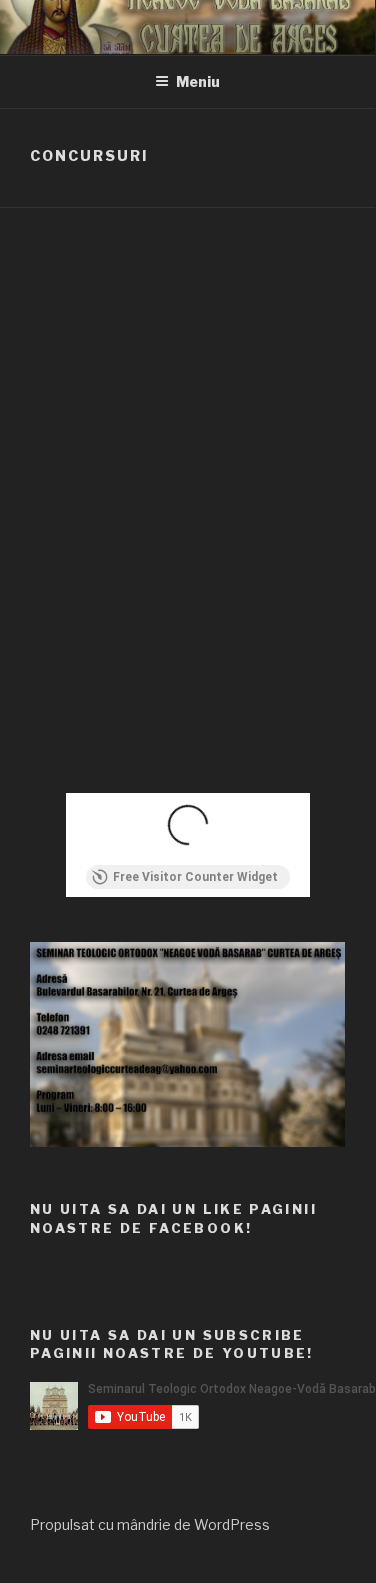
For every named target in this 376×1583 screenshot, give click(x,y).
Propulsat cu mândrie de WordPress (150, 1524)
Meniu (198, 81)
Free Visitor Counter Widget (195, 877)
